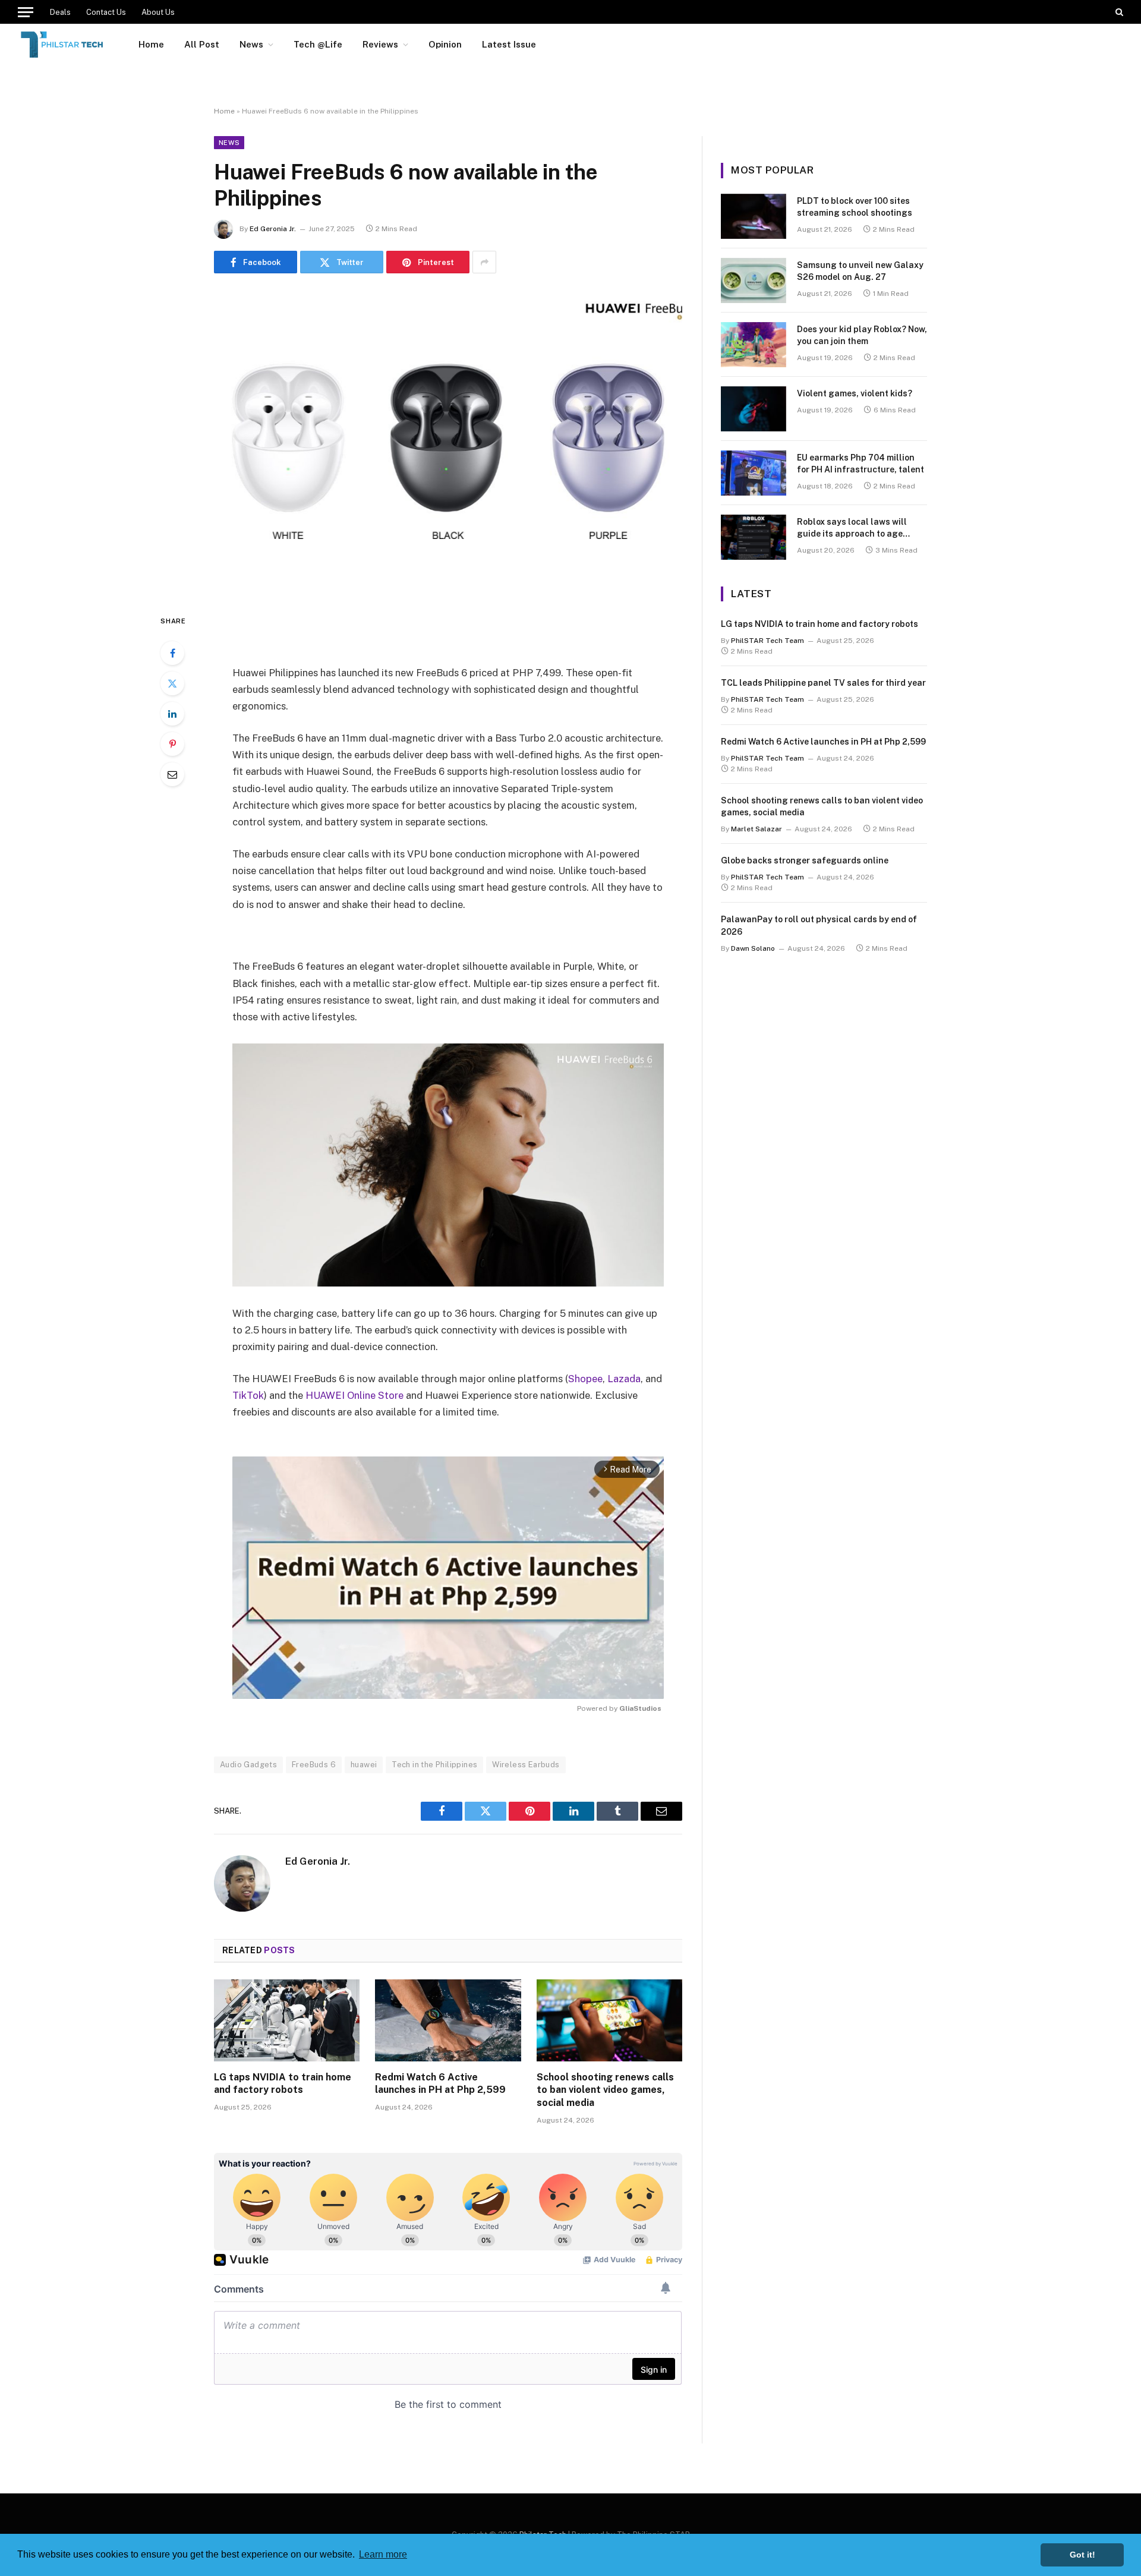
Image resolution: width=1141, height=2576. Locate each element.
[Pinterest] (172, 744)
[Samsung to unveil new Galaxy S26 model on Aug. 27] (754, 280)
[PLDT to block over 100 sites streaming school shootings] (754, 216)
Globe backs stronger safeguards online (805, 860)
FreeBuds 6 (314, 1765)
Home (151, 44)
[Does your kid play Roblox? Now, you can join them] (754, 345)
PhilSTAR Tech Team (768, 641)
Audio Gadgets (248, 1765)
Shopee (585, 1379)
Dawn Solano (753, 948)
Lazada (624, 1379)
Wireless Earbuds (526, 1765)
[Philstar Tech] (63, 45)
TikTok (248, 1395)
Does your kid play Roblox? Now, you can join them (862, 335)
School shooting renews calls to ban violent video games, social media (605, 2090)
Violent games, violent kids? (855, 393)
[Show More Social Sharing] (484, 262)
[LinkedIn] (172, 714)
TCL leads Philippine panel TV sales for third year (823, 683)
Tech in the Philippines (434, 1765)
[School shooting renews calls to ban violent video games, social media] (609, 2020)
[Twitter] (172, 683)
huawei (364, 1765)
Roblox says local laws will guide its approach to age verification (852, 528)
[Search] (1118, 12)
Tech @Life (318, 44)
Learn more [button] (383, 2554)
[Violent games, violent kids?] (754, 409)
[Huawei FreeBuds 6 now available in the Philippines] (448, 441)
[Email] (172, 774)
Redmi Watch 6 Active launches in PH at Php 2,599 (440, 2084)
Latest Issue (509, 44)
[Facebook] (172, 653)
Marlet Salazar (757, 829)
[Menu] (26, 12)
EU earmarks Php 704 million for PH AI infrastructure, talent (861, 464)
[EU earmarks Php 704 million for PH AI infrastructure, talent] (754, 473)
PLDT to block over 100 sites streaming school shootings (855, 207)
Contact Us (106, 12)
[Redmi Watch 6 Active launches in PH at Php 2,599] (448, 2020)
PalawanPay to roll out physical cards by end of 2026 (819, 925)
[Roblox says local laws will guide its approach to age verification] (754, 537)
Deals (60, 12)
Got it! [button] (1082, 2555)
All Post (202, 44)
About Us (158, 12)
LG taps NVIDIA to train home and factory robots (283, 2084)
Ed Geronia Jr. (273, 229)
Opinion (445, 44)
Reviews (380, 44)
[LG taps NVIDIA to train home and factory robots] (287, 2020)
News (251, 44)
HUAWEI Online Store (354, 1395)
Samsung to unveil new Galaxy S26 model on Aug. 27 (860, 271)
